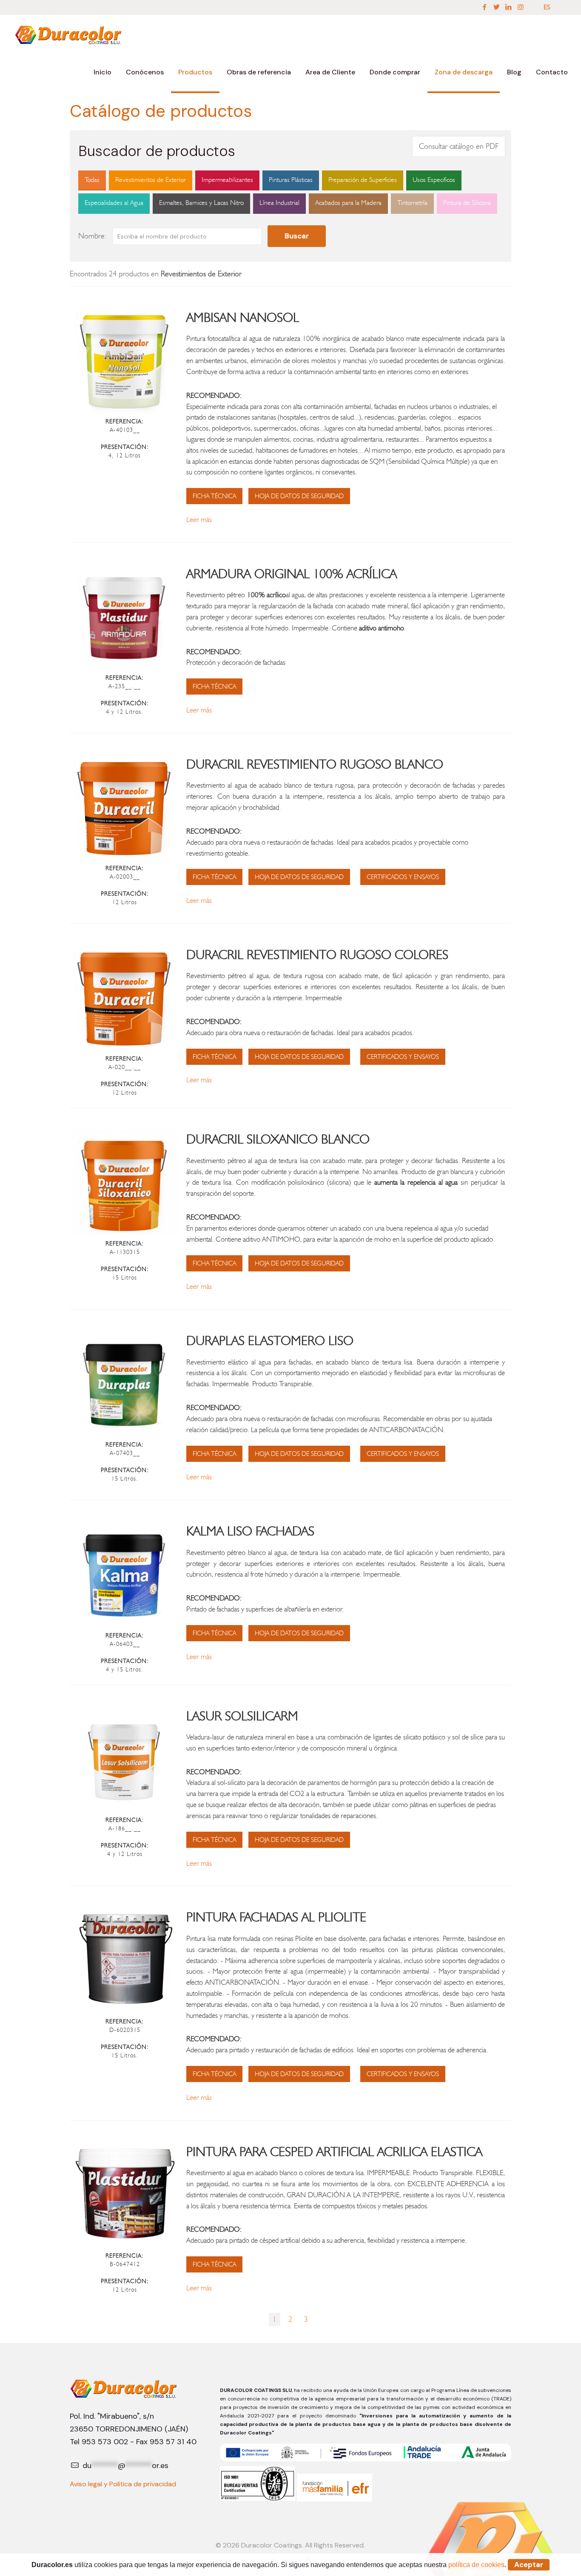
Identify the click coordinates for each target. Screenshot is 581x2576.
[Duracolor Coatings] (69, 34)
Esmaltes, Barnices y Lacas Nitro (201, 203)
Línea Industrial (279, 203)
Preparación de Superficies (363, 180)
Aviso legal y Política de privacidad (123, 2484)
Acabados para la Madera (348, 203)
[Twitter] (496, 7)
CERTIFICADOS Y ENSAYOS (403, 877)
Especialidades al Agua (114, 203)
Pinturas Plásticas (291, 180)
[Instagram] (521, 7)
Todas (92, 180)
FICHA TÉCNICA (214, 496)
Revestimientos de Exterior (151, 180)
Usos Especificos (434, 180)
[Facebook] (484, 7)
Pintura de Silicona (467, 203)
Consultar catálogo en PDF (459, 146)
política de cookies (476, 2565)
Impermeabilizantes (227, 180)
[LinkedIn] (508, 7)
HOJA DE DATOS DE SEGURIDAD (299, 496)
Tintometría (412, 203)
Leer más (199, 519)
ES (547, 7)
